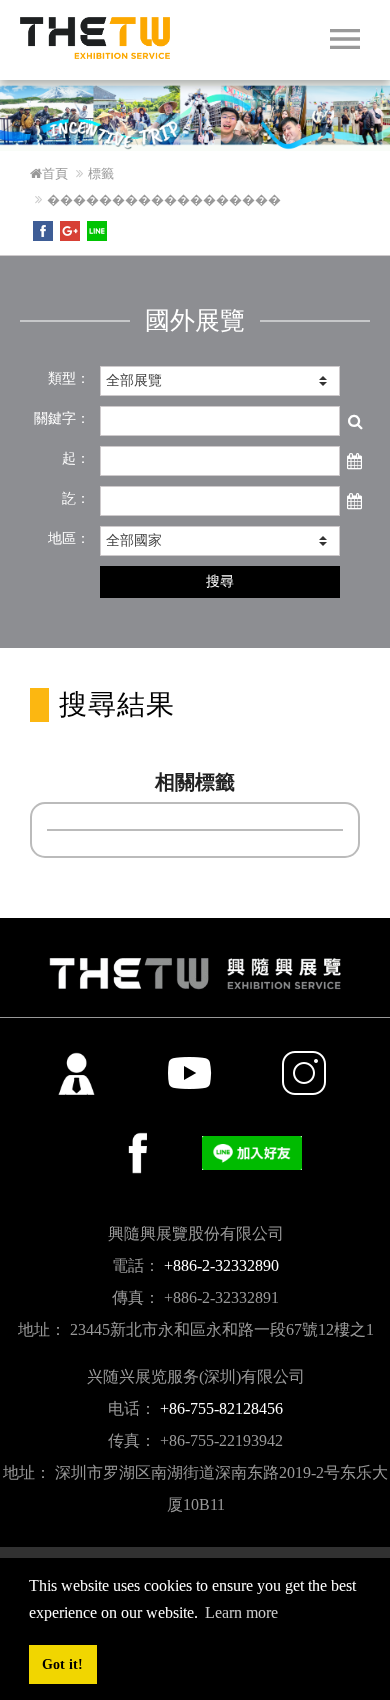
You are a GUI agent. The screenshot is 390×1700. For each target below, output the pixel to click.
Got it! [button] (62, 1664)
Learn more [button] (241, 1612)
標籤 (101, 173)
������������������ (164, 199)
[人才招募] (76, 1073)
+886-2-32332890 (221, 1265)
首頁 (55, 173)
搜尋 (220, 581)
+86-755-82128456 (221, 1408)
